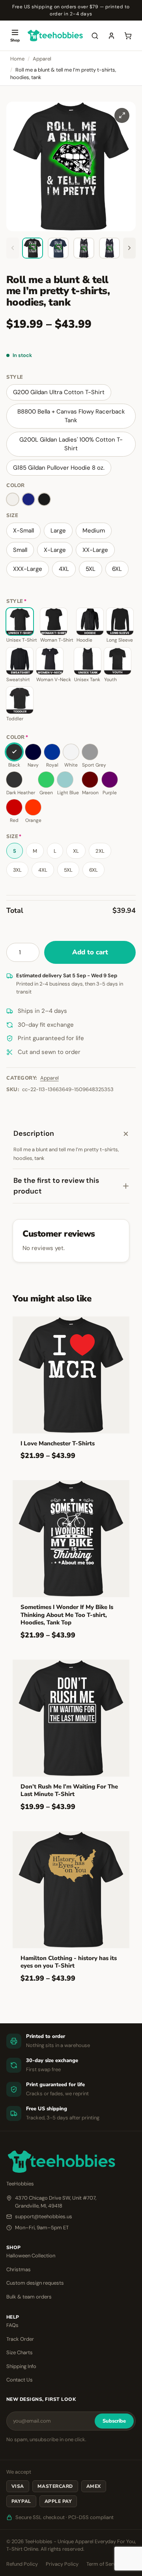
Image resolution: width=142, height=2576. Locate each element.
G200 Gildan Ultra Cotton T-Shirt (59, 392)
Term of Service (105, 2564)
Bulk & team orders (29, 2297)
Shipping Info (21, 2366)
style (15, 377)
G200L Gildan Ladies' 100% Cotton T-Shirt (71, 444)
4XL (64, 569)
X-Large (55, 550)
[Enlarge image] (122, 115)
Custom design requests (35, 2283)
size (12, 516)
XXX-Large (28, 569)
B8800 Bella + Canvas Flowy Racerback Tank (71, 416)
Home (17, 59)
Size (14, 837)
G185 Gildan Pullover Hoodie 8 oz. (59, 468)
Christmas (19, 2269)
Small (20, 550)
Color (17, 737)
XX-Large (95, 550)
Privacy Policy (62, 2564)
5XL (91, 569)
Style (16, 602)
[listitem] (33, 248)
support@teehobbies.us (44, 2216)
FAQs (12, 2325)
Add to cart (90, 952)
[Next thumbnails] (129, 248)
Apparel (42, 59)
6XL (117, 569)
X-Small (23, 531)
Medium (94, 531)
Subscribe (114, 2421)
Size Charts (20, 2352)
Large (58, 531)
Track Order (20, 2339)
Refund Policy (22, 2564)
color (16, 485)
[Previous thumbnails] (13, 248)
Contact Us (20, 2380)
